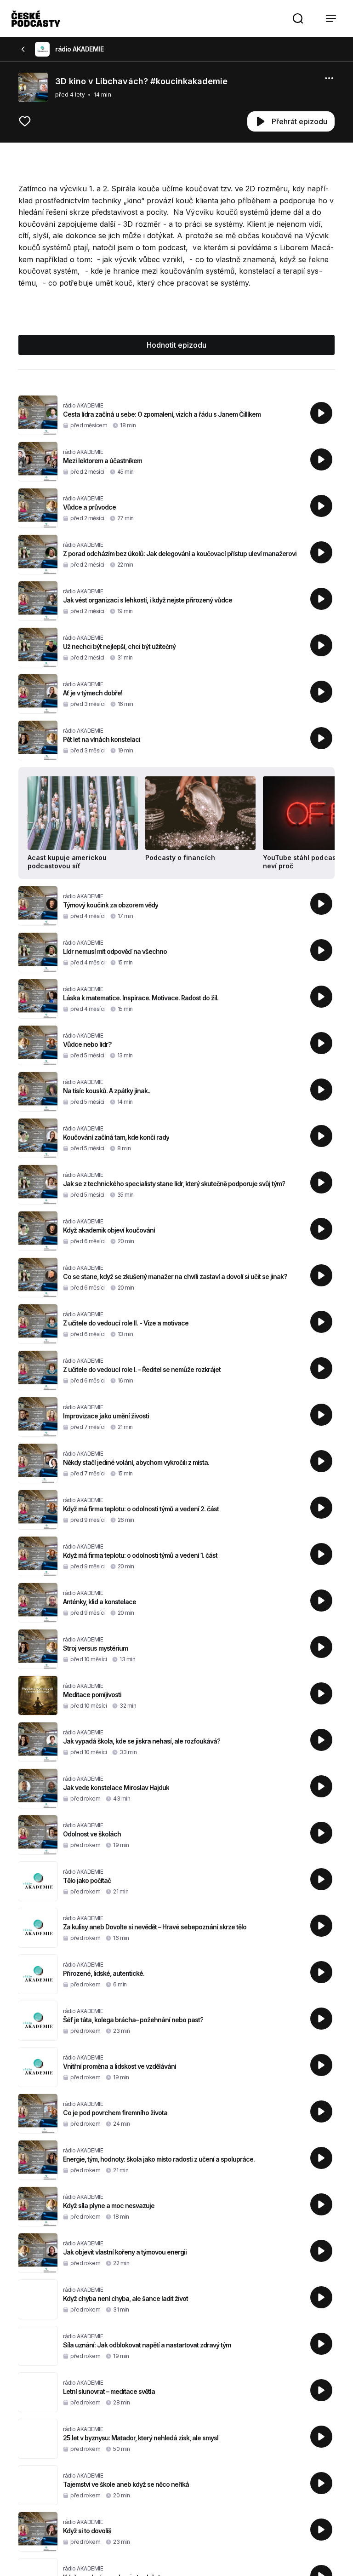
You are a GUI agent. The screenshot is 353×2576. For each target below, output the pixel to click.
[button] (298, 18)
